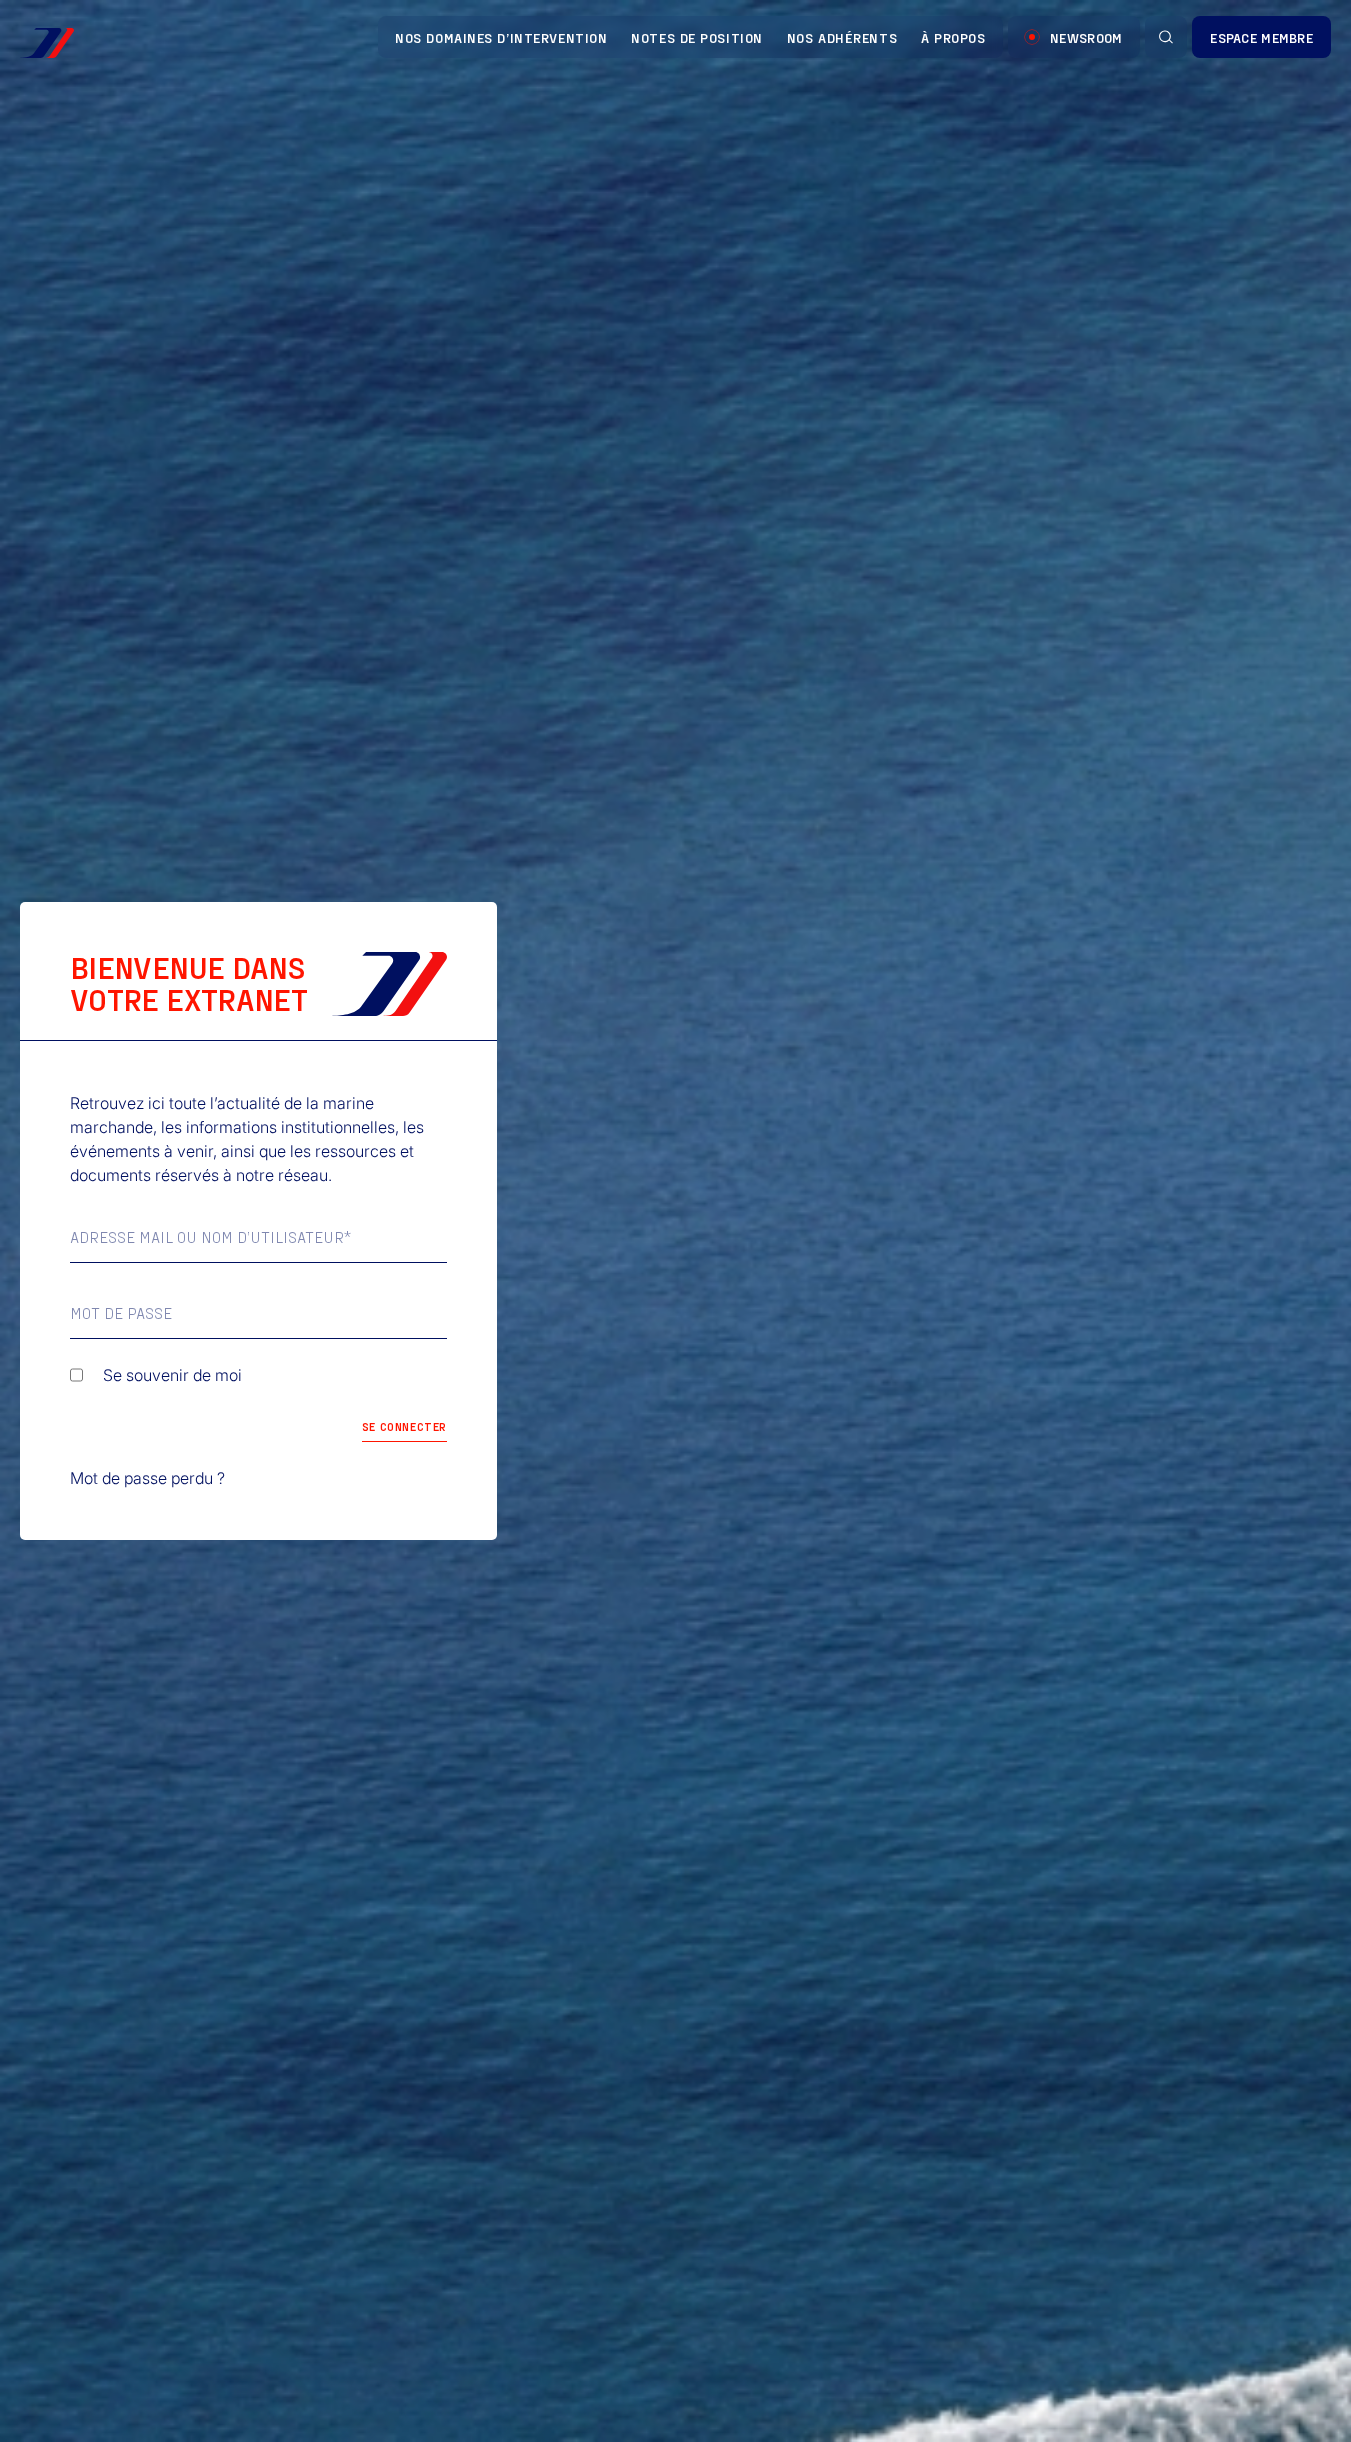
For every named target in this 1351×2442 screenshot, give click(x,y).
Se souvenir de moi (172, 1375)
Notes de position (697, 37)
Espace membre (1261, 37)
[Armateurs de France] (47, 43)
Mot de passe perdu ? (147, 1478)
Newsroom (1086, 37)
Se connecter (404, 1426)
